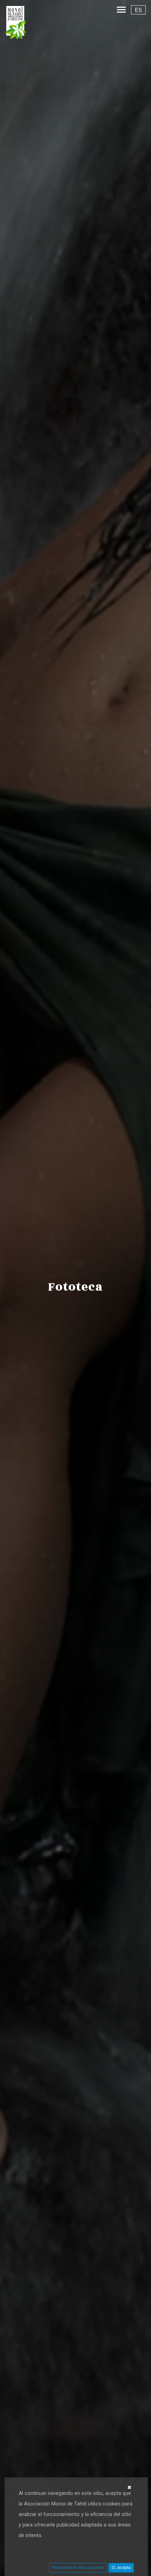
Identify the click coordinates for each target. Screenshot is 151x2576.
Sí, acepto (121, 2567)
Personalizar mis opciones (78, 2567)
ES (138, 10)
